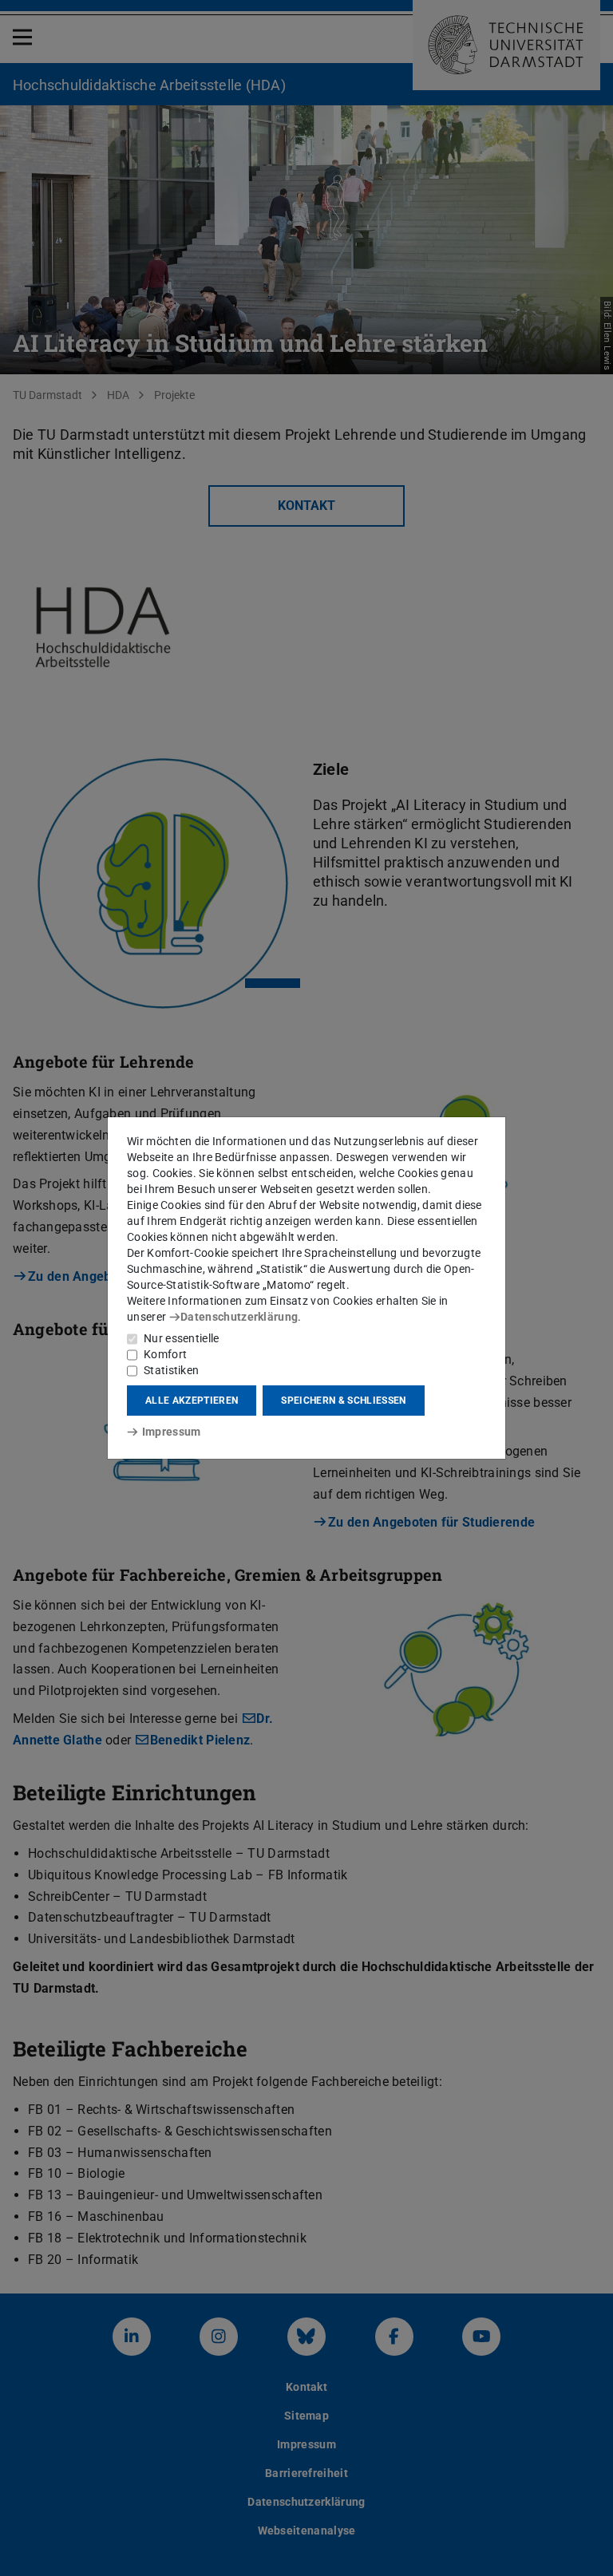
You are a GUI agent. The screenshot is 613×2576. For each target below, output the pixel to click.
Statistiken (171, 1370)
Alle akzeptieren (192, 1401)
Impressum (171, 1432)
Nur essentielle (182, 1338)
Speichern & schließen (343, 1401)
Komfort (165, 1354)
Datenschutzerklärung (239, 1317)
